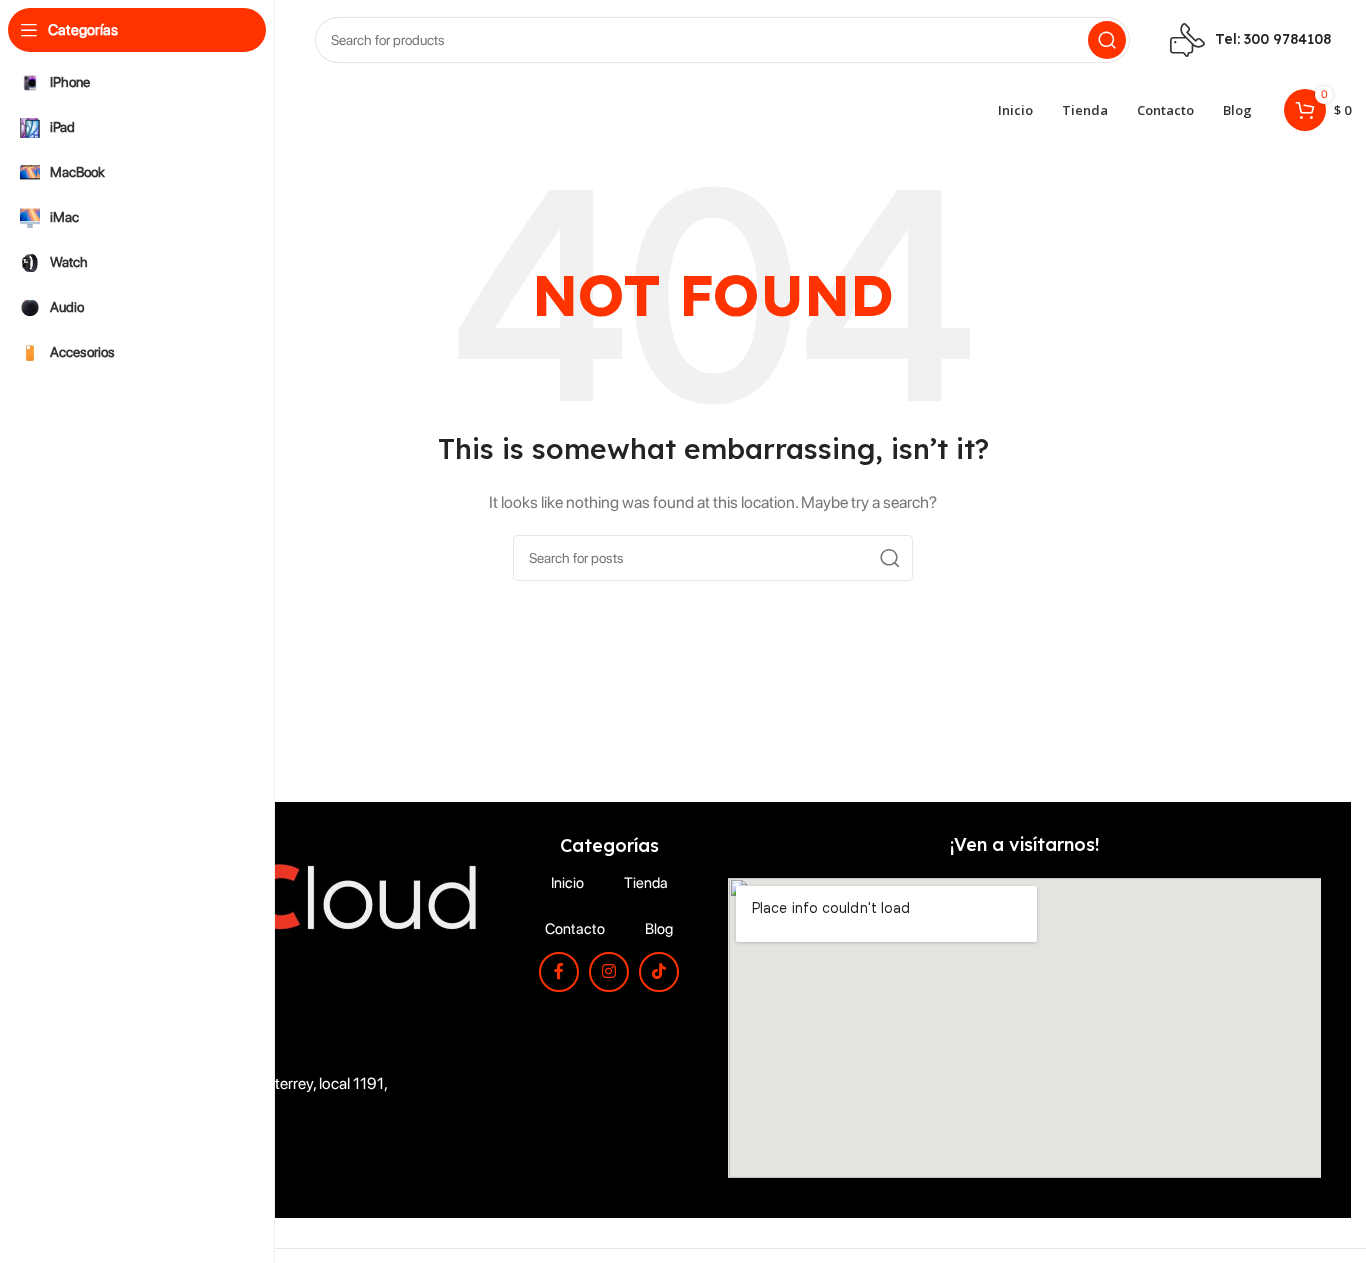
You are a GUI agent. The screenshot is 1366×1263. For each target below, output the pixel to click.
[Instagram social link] (609, 972)
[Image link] (297, 894)
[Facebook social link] (559, 972)
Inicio (567, 883)
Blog (659, 929)
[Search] (1107, 40)
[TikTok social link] (659, 972)
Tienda (646, 883)
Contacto (575, 929)
